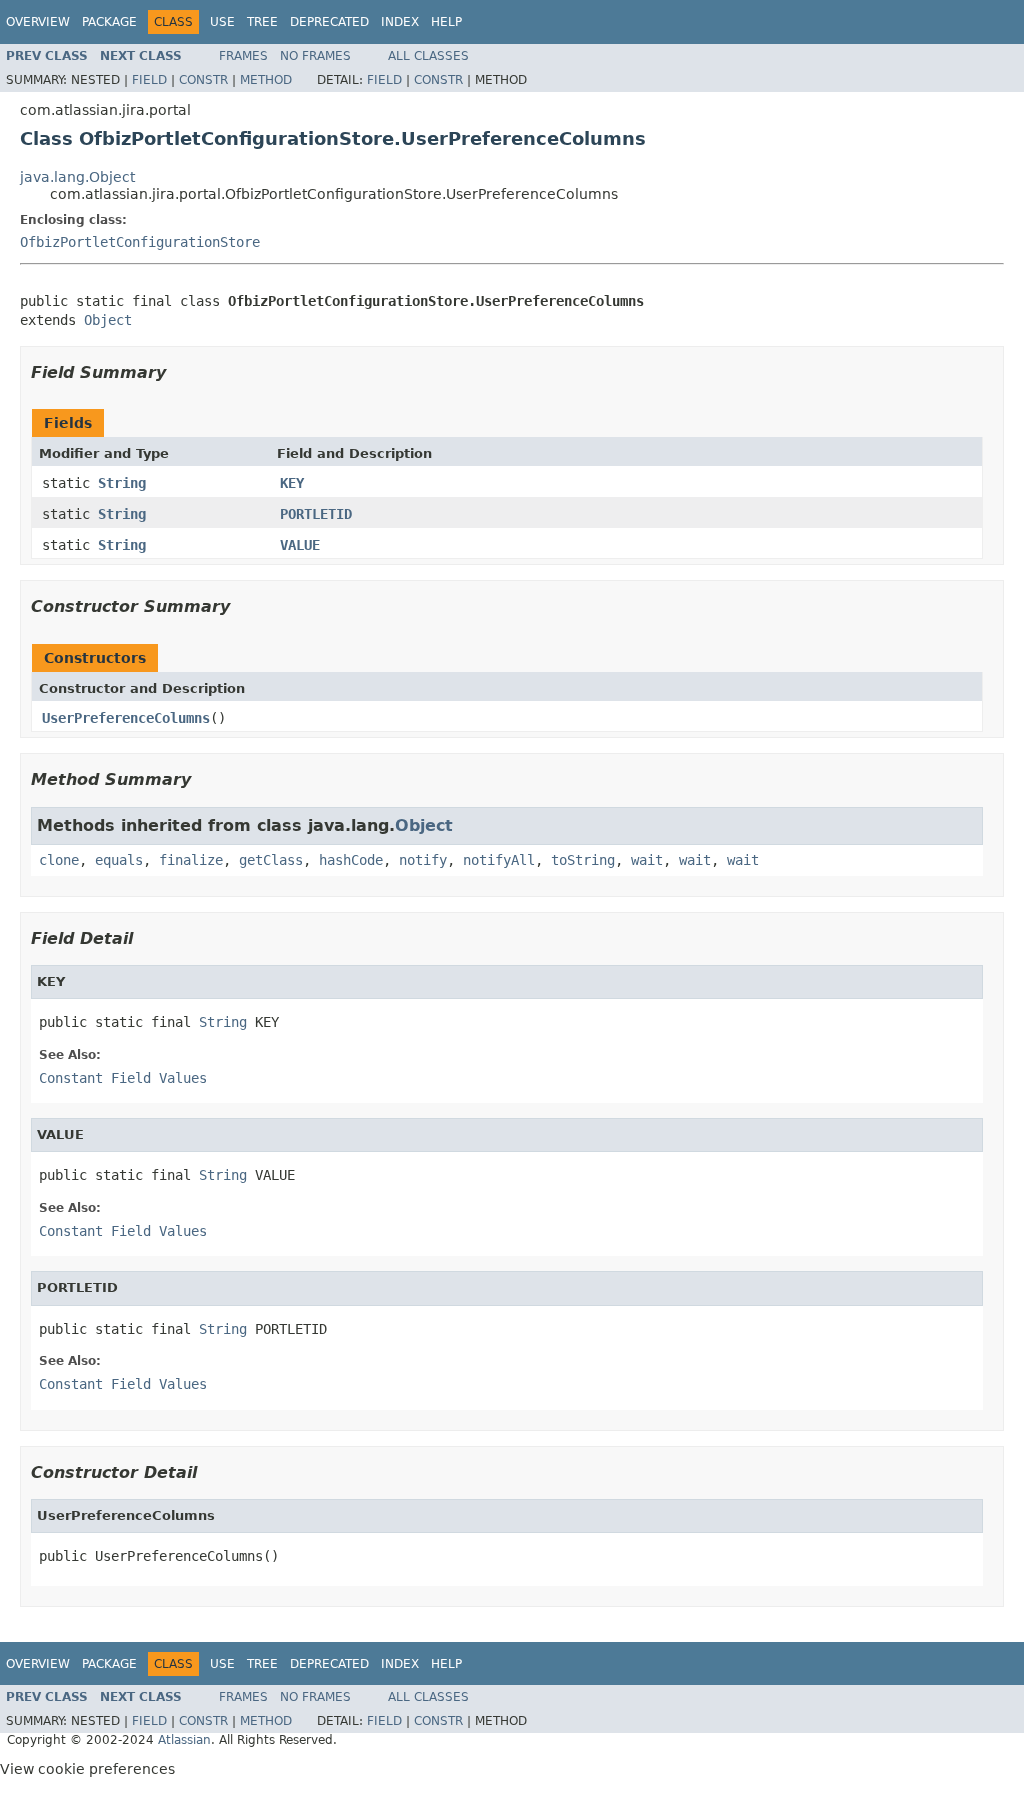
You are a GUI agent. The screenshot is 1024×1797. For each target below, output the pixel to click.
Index (400, 22)
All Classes (428, 56)
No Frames (315, 56)
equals (119, 860)
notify (423, 860)
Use (222, 22)
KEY (292, 483)
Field (149, 80)
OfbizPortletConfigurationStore (140, 242)
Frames (243, 56)
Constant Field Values (123, 1078)
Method (266, 80)
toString (583, 860)
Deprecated (329, 22)
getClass (271, 860)
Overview (38, 22)
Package (109, 22)
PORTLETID (316, 514)
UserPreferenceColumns (126, 718)
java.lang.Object (77, 177)
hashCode (351, 860)
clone (59, 860)
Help (446, 22)
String (122, 483)
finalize (191, 860)
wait (647, 860)
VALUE (300, 545)
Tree (262, 22)
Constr (203, 80)
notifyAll (499, 860)
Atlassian (184, 1740)
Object (108, 320)
